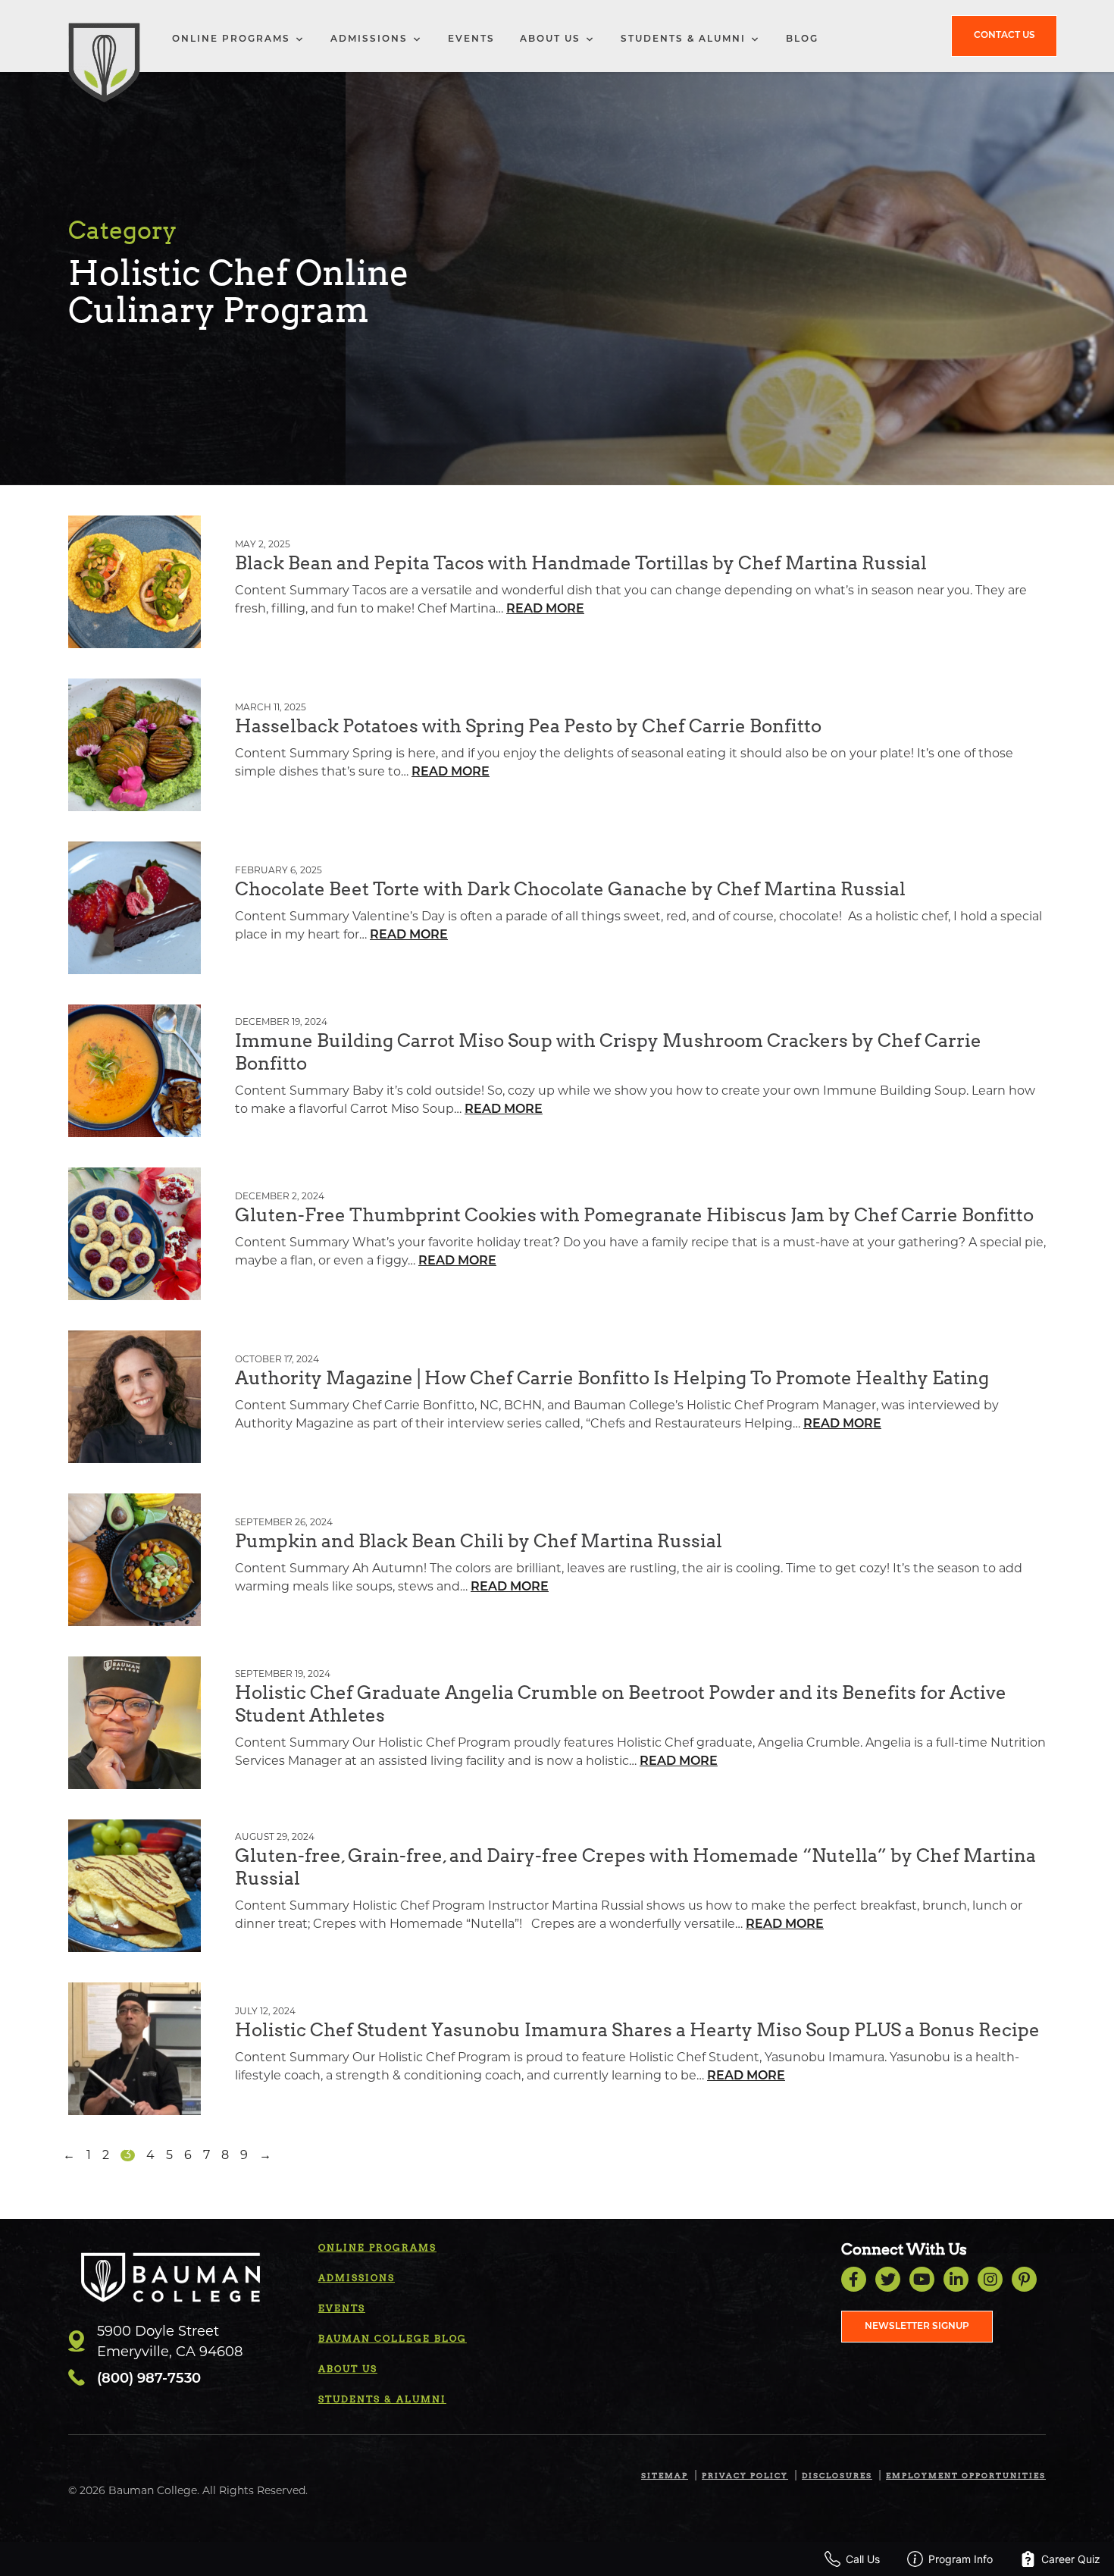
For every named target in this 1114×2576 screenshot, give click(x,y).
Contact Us (1004, 36)
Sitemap (665, 2475)
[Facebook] (854, 2279)
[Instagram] (990, 2279)
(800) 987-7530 (149, 2380)
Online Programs (231, 39)
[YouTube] (922, 2279)
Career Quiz (1071, 2559)
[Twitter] (888, 2279)
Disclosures (837, 2475)
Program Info (961, 2559)
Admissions (369, 39)
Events (471, 39)
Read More (545, 610)
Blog (802, 39)
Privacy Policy (745, 2475)
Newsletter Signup (917, 2327)
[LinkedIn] (956, 2279)
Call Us (863, 2559)
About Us (550, 39)
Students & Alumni (683, 39)
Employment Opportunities (966, 2475)
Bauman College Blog (393, 2338)
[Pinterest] (1024, 2279)
